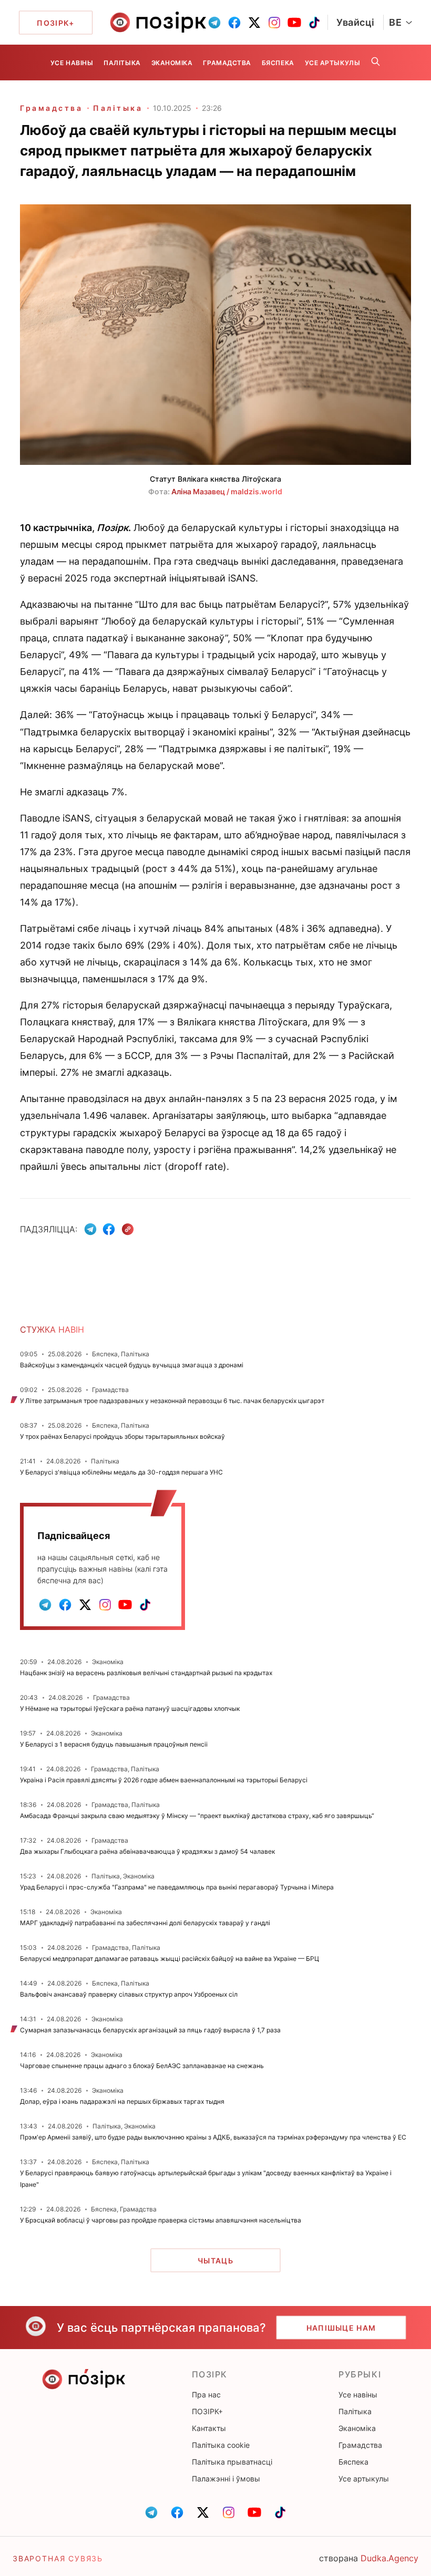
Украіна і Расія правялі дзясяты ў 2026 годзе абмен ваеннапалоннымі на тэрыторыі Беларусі (164, 1780)
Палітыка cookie (221, 2445)
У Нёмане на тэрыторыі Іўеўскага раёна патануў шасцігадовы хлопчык (130, 1708)
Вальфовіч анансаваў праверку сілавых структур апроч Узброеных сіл (129, 1994)
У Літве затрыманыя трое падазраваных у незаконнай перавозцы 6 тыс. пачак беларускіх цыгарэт (172, 1401)
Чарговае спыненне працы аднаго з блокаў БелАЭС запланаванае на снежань (142, 2066)
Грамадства (227, 63)
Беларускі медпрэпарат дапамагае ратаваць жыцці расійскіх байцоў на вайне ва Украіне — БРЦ (170, 1959)
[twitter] (254, 23)
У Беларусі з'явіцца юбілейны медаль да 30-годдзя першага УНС (121, 1472)
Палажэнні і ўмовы (226, 2479)
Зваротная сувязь (58, 2558)
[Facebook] (109, 1229)
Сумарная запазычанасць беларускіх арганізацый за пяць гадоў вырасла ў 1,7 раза (150, 2030)
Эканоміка (172, 63)
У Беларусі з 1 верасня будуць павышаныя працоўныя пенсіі (114, 1744)
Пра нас (206, 2395)
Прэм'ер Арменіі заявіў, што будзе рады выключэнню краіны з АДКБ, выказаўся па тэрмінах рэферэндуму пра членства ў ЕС (213, 2137)
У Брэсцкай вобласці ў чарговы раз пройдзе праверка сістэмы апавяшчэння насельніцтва (161, 2220)
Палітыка (122, 63)
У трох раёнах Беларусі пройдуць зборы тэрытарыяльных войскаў (122, 1436)
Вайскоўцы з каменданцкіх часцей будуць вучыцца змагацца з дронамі (132, 1365)
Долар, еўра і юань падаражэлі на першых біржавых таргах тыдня (122, 2101)
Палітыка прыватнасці (232, 2462)
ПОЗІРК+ (207, 2411)
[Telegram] (90, 1229)
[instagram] (274, 23)
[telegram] (214, 23)
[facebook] (234, 23)
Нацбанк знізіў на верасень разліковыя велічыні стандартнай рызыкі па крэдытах (146, 1673)
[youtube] (294, 23)
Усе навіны (72, 63)
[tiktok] (314, 23)
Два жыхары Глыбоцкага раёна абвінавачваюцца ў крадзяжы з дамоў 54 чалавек (147, 1851)
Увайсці (356, 22)
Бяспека (278, 63)
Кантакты (209, 2428)
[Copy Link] (128, 1229)
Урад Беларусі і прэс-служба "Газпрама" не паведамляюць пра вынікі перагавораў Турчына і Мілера (177, 1887)
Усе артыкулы (332, 63)
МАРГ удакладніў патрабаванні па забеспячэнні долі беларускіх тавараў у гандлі (145, 1923)
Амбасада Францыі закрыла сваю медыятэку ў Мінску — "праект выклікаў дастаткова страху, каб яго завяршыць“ (197, 1816)
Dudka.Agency (389, 2558)
